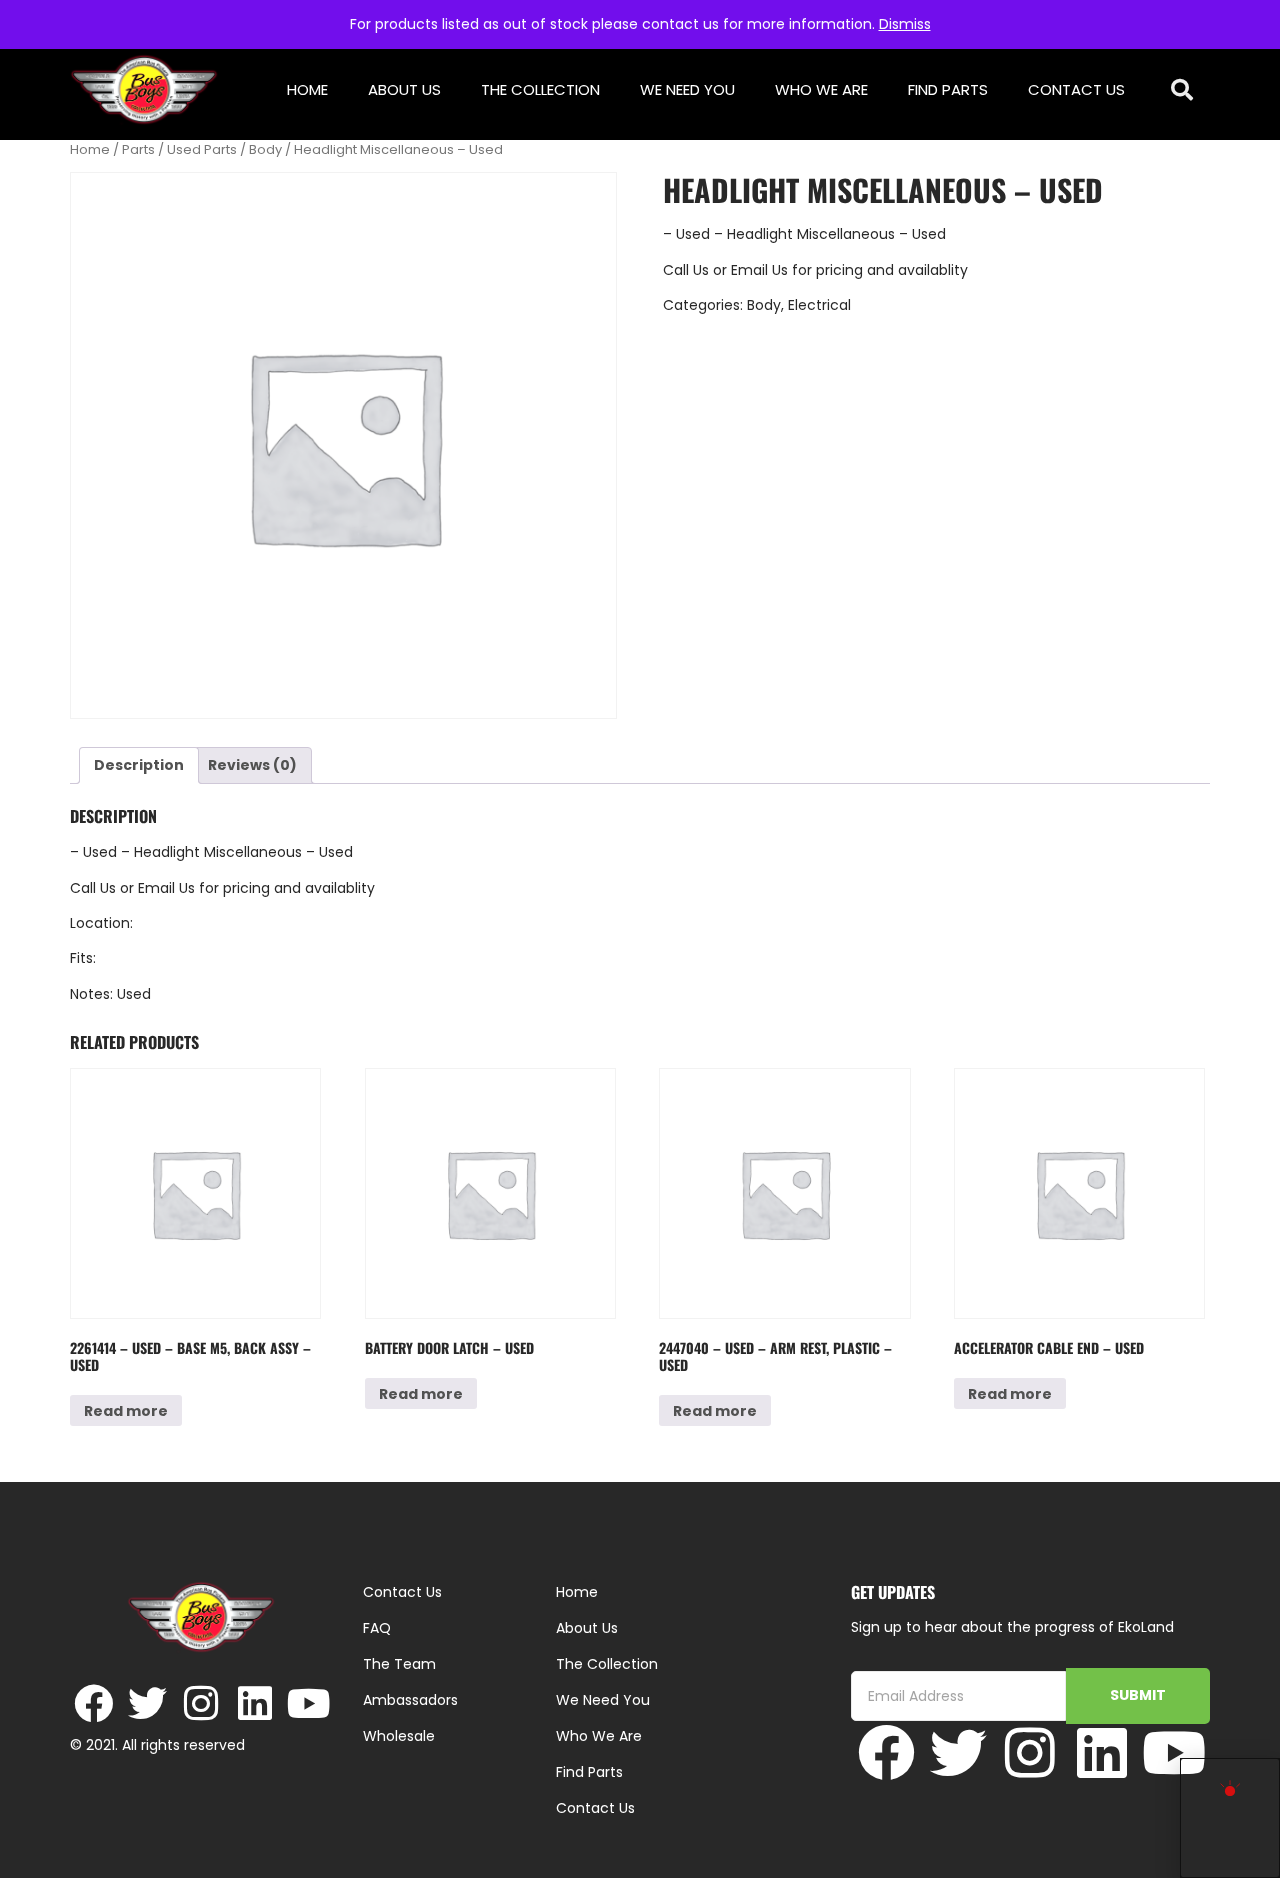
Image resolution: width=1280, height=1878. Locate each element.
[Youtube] (309, 1703)
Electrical (819, 305)
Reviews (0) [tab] (252, 765)
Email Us (761, 270)
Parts (138, 149)
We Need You (687, 89)
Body (265, 149)
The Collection (540, 89)
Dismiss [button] (905, 24)
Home (307, 89)
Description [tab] (139, 765)
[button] (1182, 90)
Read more (126, 1411)
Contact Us (1076, 89)
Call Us (686, 270)
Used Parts (202, 149)
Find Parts (948, 89)
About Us (404, 89)
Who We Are (821, 89)
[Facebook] (93, 1703)
